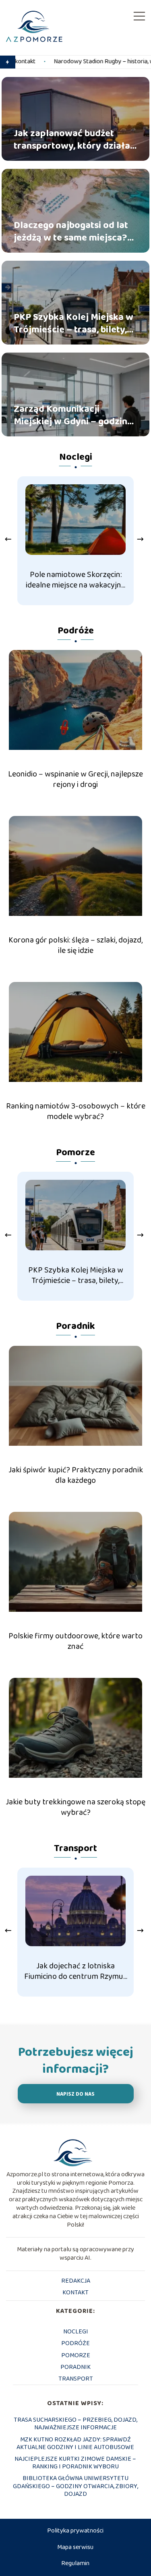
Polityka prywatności (75, 2531)
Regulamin (75, 2563)
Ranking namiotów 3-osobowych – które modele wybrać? (76, 1111)
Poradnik (75, 1326)
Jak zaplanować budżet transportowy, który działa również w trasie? (72, 140)
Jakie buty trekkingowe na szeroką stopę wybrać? (75, 1807)
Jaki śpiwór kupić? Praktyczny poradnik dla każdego (76, 1475)
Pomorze (75, 1153)
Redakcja (76, 2281)
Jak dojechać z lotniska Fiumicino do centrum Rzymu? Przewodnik (75, 1971)
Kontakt (75, 2293)
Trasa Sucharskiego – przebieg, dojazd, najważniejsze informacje (75, 2424)
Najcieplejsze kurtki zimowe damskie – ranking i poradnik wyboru (75, 2463)
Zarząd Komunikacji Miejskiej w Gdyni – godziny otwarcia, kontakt (73, 415)
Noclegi (76, 457)
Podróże (76, 631)
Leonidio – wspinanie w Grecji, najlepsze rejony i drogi (75, 779)
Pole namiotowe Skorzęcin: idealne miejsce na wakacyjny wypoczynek (75, 580)
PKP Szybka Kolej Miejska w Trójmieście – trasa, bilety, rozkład (73, 324)
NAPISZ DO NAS (75, 2094)
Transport (75, 1848)
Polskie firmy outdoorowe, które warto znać (75, 1641)
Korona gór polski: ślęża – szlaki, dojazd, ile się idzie (75, 945)
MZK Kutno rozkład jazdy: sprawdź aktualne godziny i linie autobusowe (75, 2443)
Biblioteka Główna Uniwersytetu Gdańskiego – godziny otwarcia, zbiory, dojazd (75, 2486)
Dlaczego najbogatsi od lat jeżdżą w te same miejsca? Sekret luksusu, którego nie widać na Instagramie (72, 232)
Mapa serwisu (75, 2547)
